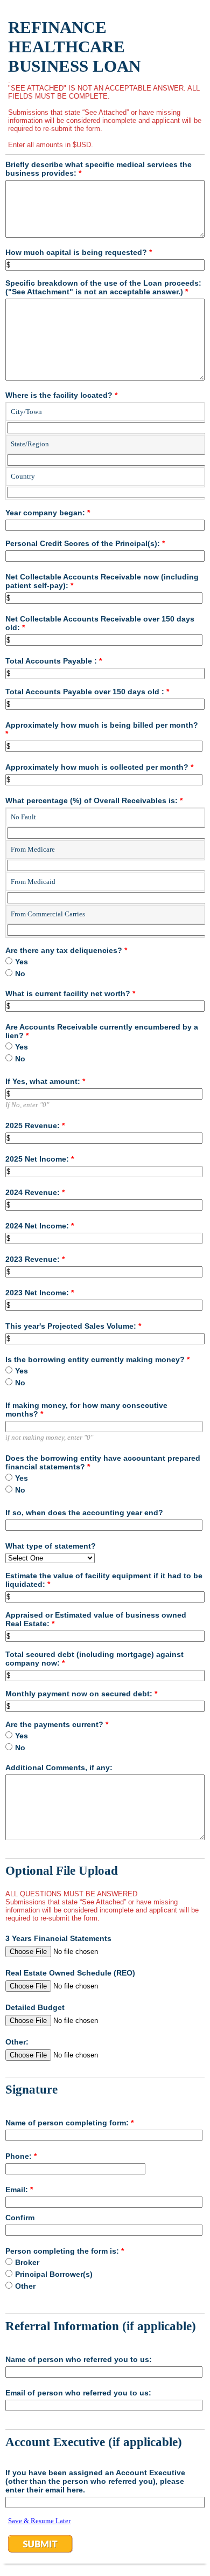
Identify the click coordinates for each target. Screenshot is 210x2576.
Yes (22, 962)
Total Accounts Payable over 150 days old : (87, 692)
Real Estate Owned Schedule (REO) (70, 1973)
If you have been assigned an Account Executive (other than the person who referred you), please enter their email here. (95, 2481)
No (20, 973)
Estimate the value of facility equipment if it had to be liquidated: (104, 1580)
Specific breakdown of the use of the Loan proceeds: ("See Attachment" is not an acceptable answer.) (103, 287)
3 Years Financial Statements (58, 1938)
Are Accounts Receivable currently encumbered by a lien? (102, 1031)
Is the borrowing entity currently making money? (97, 1359)
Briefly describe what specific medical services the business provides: (99, 169)
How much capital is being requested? (79, 252)
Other (25, 2286)
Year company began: (48, 513)
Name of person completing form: (69, 2123)
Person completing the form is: (65, 2251)
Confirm (20, 2218)
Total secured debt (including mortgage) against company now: (94, 1659)
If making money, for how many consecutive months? (86, 1410)
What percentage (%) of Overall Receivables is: (94, 800)
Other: (17, 2042)
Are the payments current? (57, 1724)
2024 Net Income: (40, 1226)
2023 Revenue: (35, 1259)
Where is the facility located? (61, 395)
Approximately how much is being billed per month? (102, 729)
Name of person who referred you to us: (79, 2359)
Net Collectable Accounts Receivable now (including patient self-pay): (102, 581)
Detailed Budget (35, 2007)
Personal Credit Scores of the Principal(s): (85, 543)
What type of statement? (51, 1546)
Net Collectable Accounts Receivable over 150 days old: (100, 623)
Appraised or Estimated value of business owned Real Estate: (96, 1619)
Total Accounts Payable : (54, 661)
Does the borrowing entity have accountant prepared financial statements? (103, 1462)
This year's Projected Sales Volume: (73, 1326)
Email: (19, 2190)
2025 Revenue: (35, 1125)
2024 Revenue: (35, 1192)
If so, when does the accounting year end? (84, 1513)
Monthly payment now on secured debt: (81, 1694)
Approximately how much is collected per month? (99, 767)
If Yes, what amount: (45, 1081)
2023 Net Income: (40, 1293)
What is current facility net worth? (70, 993)
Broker (27, 2262)
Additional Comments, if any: (59, 1767)
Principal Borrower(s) (54, 2274)
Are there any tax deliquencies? (66, 950)
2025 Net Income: (40, 1159)
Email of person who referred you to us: (78, 2393)
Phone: (21, 2156)
